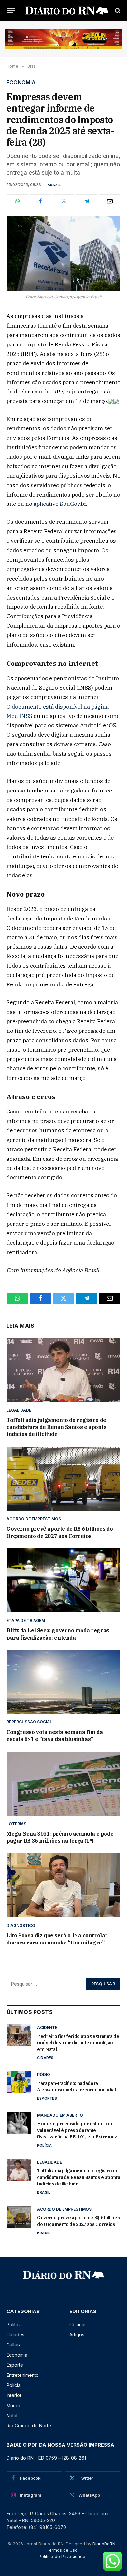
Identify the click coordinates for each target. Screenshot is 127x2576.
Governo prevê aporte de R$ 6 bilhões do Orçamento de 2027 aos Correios (60, 1532)
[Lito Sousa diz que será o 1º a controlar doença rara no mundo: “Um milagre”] (63, 1885)
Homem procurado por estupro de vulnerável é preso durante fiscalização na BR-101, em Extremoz (77, 2130)
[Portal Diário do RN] (67, 11)
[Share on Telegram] (87, 201)
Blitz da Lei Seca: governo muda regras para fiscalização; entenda (58, 1634)
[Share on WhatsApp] (17, 201)
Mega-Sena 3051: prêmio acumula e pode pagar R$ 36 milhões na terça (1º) (60, 1837)
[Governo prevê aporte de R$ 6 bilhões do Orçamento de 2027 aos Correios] (63, 1479)
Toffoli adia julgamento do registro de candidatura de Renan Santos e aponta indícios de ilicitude (57, 1427)
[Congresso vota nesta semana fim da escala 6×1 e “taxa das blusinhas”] (63, 1682)
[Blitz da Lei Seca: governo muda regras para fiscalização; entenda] (63, 1580)
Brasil (54, 185)
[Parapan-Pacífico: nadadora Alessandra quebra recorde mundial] (19, 2082)
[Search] (117, 11)
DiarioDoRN (104, 2544)
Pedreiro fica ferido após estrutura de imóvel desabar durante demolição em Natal (78, 2043)
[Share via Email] (110, 201)
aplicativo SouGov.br (60, 504)
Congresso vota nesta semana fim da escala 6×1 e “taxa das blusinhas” (55, 1736)
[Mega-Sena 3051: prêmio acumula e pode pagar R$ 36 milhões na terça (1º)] (63, 1784)
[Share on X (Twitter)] (63, 201)
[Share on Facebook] (40, 201)
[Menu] (11, 11)
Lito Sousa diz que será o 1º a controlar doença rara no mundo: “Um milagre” (57, 1939)
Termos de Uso (62, 2550)
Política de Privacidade (62, 2556)
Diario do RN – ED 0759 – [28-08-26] (46, 2458)
